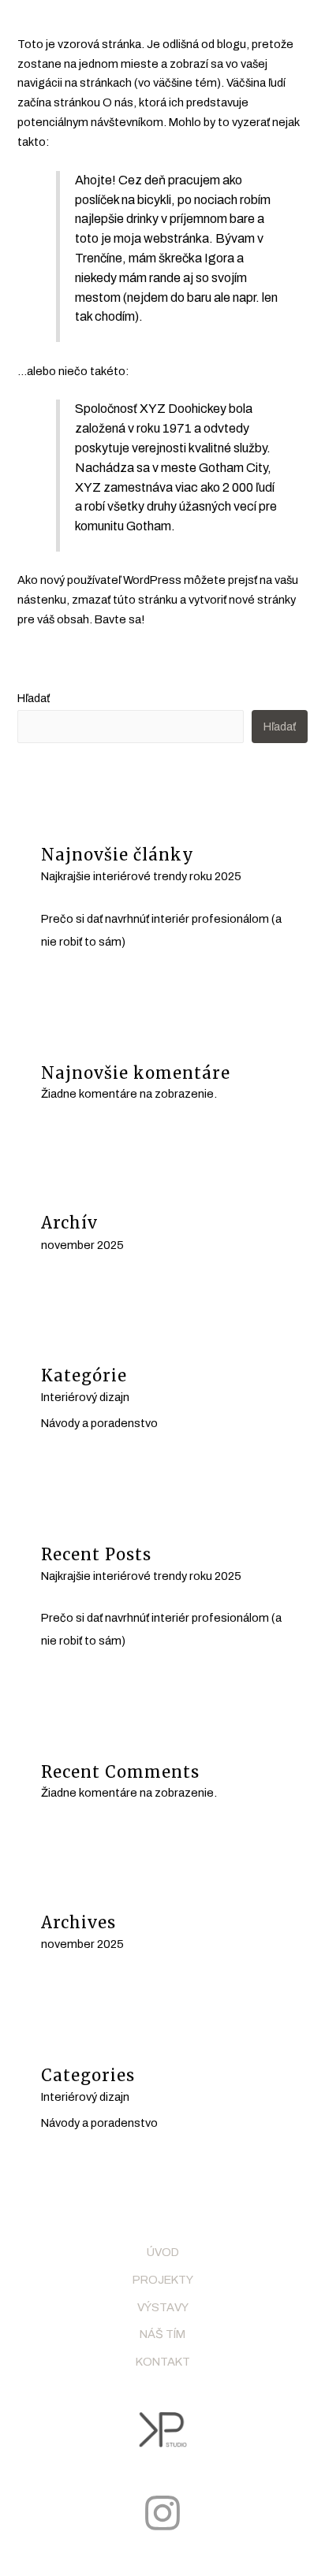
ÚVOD (163, 2252)
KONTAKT (163, 2362)
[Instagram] (162, 2513)
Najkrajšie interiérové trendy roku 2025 (141, 876)
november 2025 (82, 1245)
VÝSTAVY (163, 2307)
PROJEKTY (163, 2280)
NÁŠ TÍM (162, 2334)
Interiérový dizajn (85, 1397)
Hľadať (34, 698)
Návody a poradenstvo (99, 1423)
